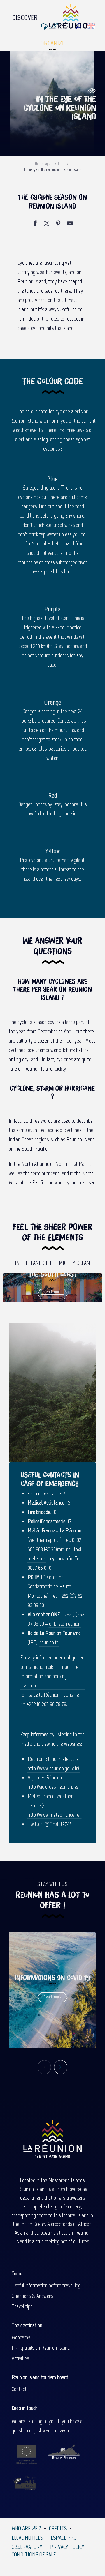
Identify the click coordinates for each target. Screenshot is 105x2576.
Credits (58, 2528)
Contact (19, 2389)
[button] (79, 26)
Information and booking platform (44, 1681)
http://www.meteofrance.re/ (54, 1815)
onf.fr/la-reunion (65, 1624)
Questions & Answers (32, 2296)
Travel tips (22, 2306)
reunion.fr (49, 1642)
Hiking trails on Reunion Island (41, 2348)
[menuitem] (25, 16)
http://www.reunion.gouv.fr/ (54, 1768)
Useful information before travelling (46, 2285)
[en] (91, 26)
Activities (20, 2358)
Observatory (27, 2547)
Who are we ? (26, 2528)
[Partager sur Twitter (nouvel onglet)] (47, 224)
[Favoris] (66, 26)
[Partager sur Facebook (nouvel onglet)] (35, 224)
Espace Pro (64, 2538)
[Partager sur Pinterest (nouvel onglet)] (58, 224)
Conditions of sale (34, 2554)
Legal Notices (27, 2538)
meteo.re (36, 1558)
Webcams (21, 2337)
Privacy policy (67, 2547)
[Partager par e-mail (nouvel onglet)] (70, 224)
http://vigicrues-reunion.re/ (53, 1787)
